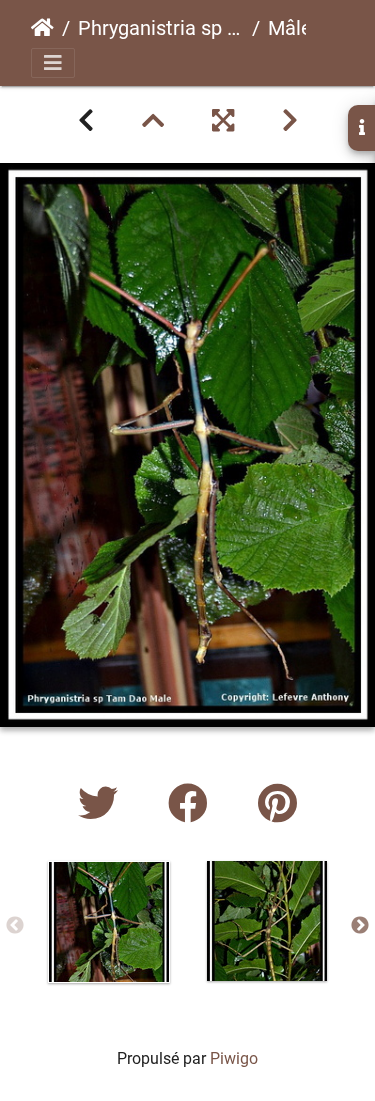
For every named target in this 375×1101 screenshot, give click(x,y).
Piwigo (234, 1058)
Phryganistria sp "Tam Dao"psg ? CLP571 (161, 28)
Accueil (42, 28)
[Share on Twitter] (103, 804)
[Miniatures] (153, 121)
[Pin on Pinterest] (277, 804)
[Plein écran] (223, 121)
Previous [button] (15, 926)
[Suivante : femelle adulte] (290, 121)
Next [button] (360, 926)
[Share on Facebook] (193, 804)
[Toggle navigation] (53, 63)
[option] (109, 922)
